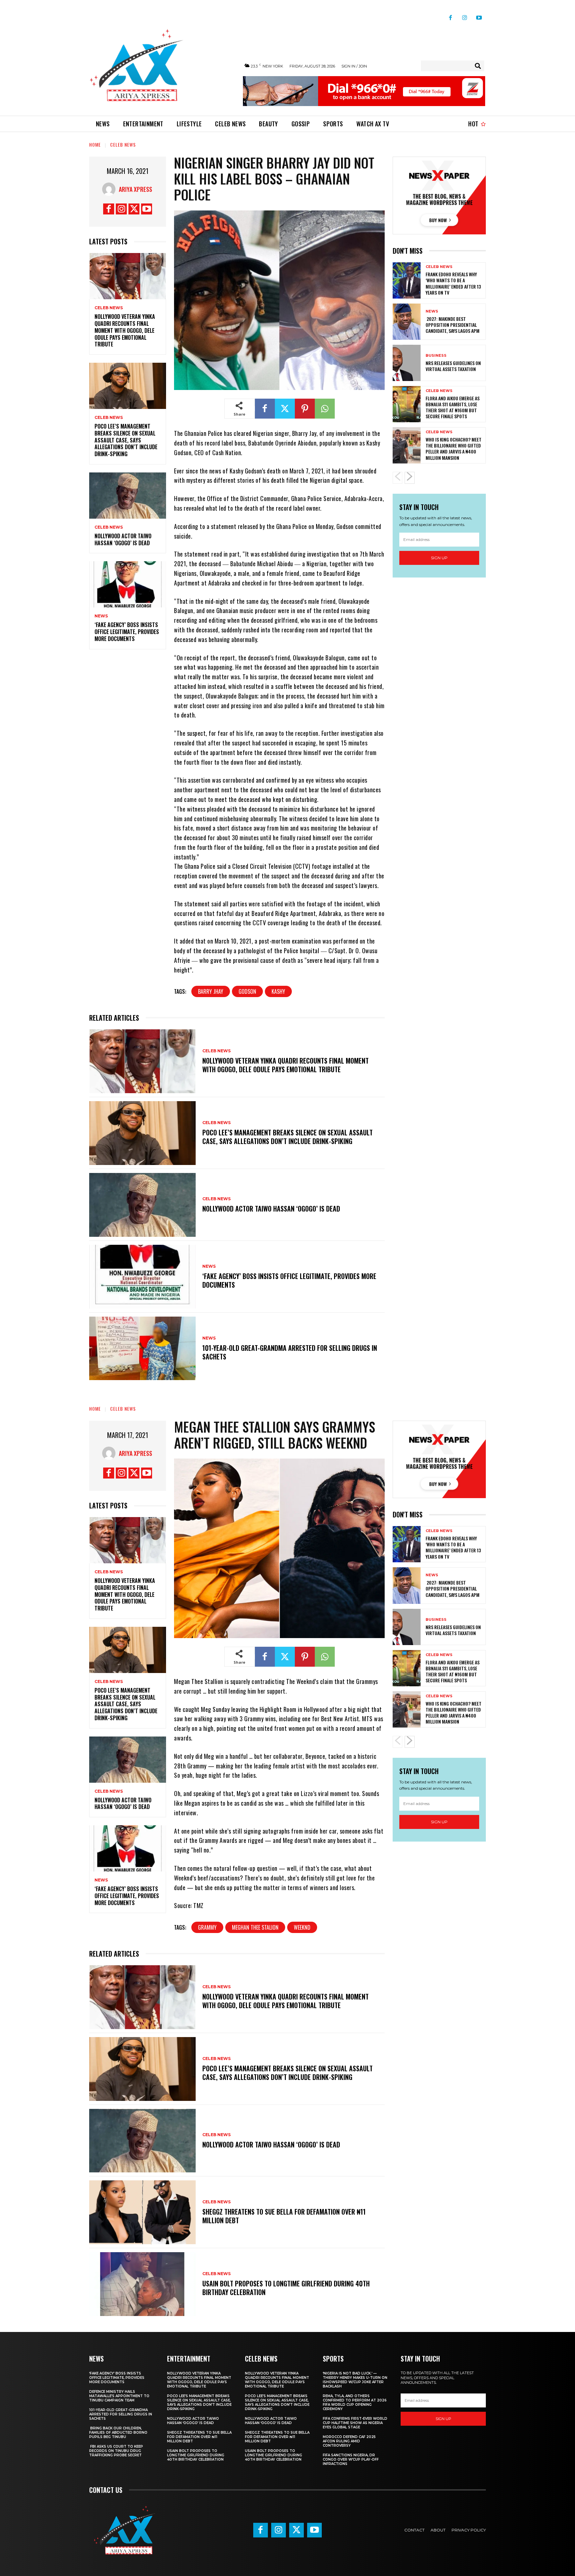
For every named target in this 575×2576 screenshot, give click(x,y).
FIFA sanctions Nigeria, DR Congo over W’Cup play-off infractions (351, 2459)
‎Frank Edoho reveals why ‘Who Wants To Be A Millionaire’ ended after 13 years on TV (453, 283)
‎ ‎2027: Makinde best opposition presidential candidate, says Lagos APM (453, 325)
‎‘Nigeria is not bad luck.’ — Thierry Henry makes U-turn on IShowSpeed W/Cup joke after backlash (355, 2380)
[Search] (478, 66)
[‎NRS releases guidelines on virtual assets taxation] (407, 363)
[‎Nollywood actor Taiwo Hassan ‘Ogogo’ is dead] (128, 496)
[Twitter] (134, 209)
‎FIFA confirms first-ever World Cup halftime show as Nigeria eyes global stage (355, 2423)
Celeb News (123, 144)
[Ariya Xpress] (110, 189)
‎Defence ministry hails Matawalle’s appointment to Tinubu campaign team (119, 2396)
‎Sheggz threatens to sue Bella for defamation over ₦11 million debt (199, 2437)
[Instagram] (465, 15)
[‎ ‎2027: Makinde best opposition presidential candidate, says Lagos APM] (407, 322)
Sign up (439, 558)
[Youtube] (479, 15)
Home (95, 144)
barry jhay (211, 991)
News (101, 616)
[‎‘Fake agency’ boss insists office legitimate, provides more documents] (128, 584)
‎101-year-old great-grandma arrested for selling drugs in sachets (290, 1352)
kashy (278, 991)
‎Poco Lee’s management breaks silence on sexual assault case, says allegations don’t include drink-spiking (126, 440)
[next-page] (410, 478)
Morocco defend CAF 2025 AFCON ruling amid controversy (349, 2441)
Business (436, 356)
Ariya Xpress (135, 189)
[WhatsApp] (325, 409)
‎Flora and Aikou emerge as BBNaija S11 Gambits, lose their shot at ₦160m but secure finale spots (453, 407)
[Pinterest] (305, 409)
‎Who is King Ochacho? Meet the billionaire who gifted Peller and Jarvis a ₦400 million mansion (454, 449)
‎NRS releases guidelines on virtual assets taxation (453, 366)
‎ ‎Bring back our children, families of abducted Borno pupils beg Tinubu (118, 2433)
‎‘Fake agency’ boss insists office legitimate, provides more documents (127, 632)
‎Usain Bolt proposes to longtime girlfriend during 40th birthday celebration (196, 2455)
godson (247, 991)
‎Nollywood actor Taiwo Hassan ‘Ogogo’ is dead (123, 539)
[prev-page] (397, 478)
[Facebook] (450, 15)
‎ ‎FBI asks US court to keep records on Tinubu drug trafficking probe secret (116, 2451)
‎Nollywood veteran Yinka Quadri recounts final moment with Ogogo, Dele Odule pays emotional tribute (125, 330)
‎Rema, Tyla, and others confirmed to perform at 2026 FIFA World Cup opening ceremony (355, 2402)
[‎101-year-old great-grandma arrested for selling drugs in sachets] (142, 1349)
